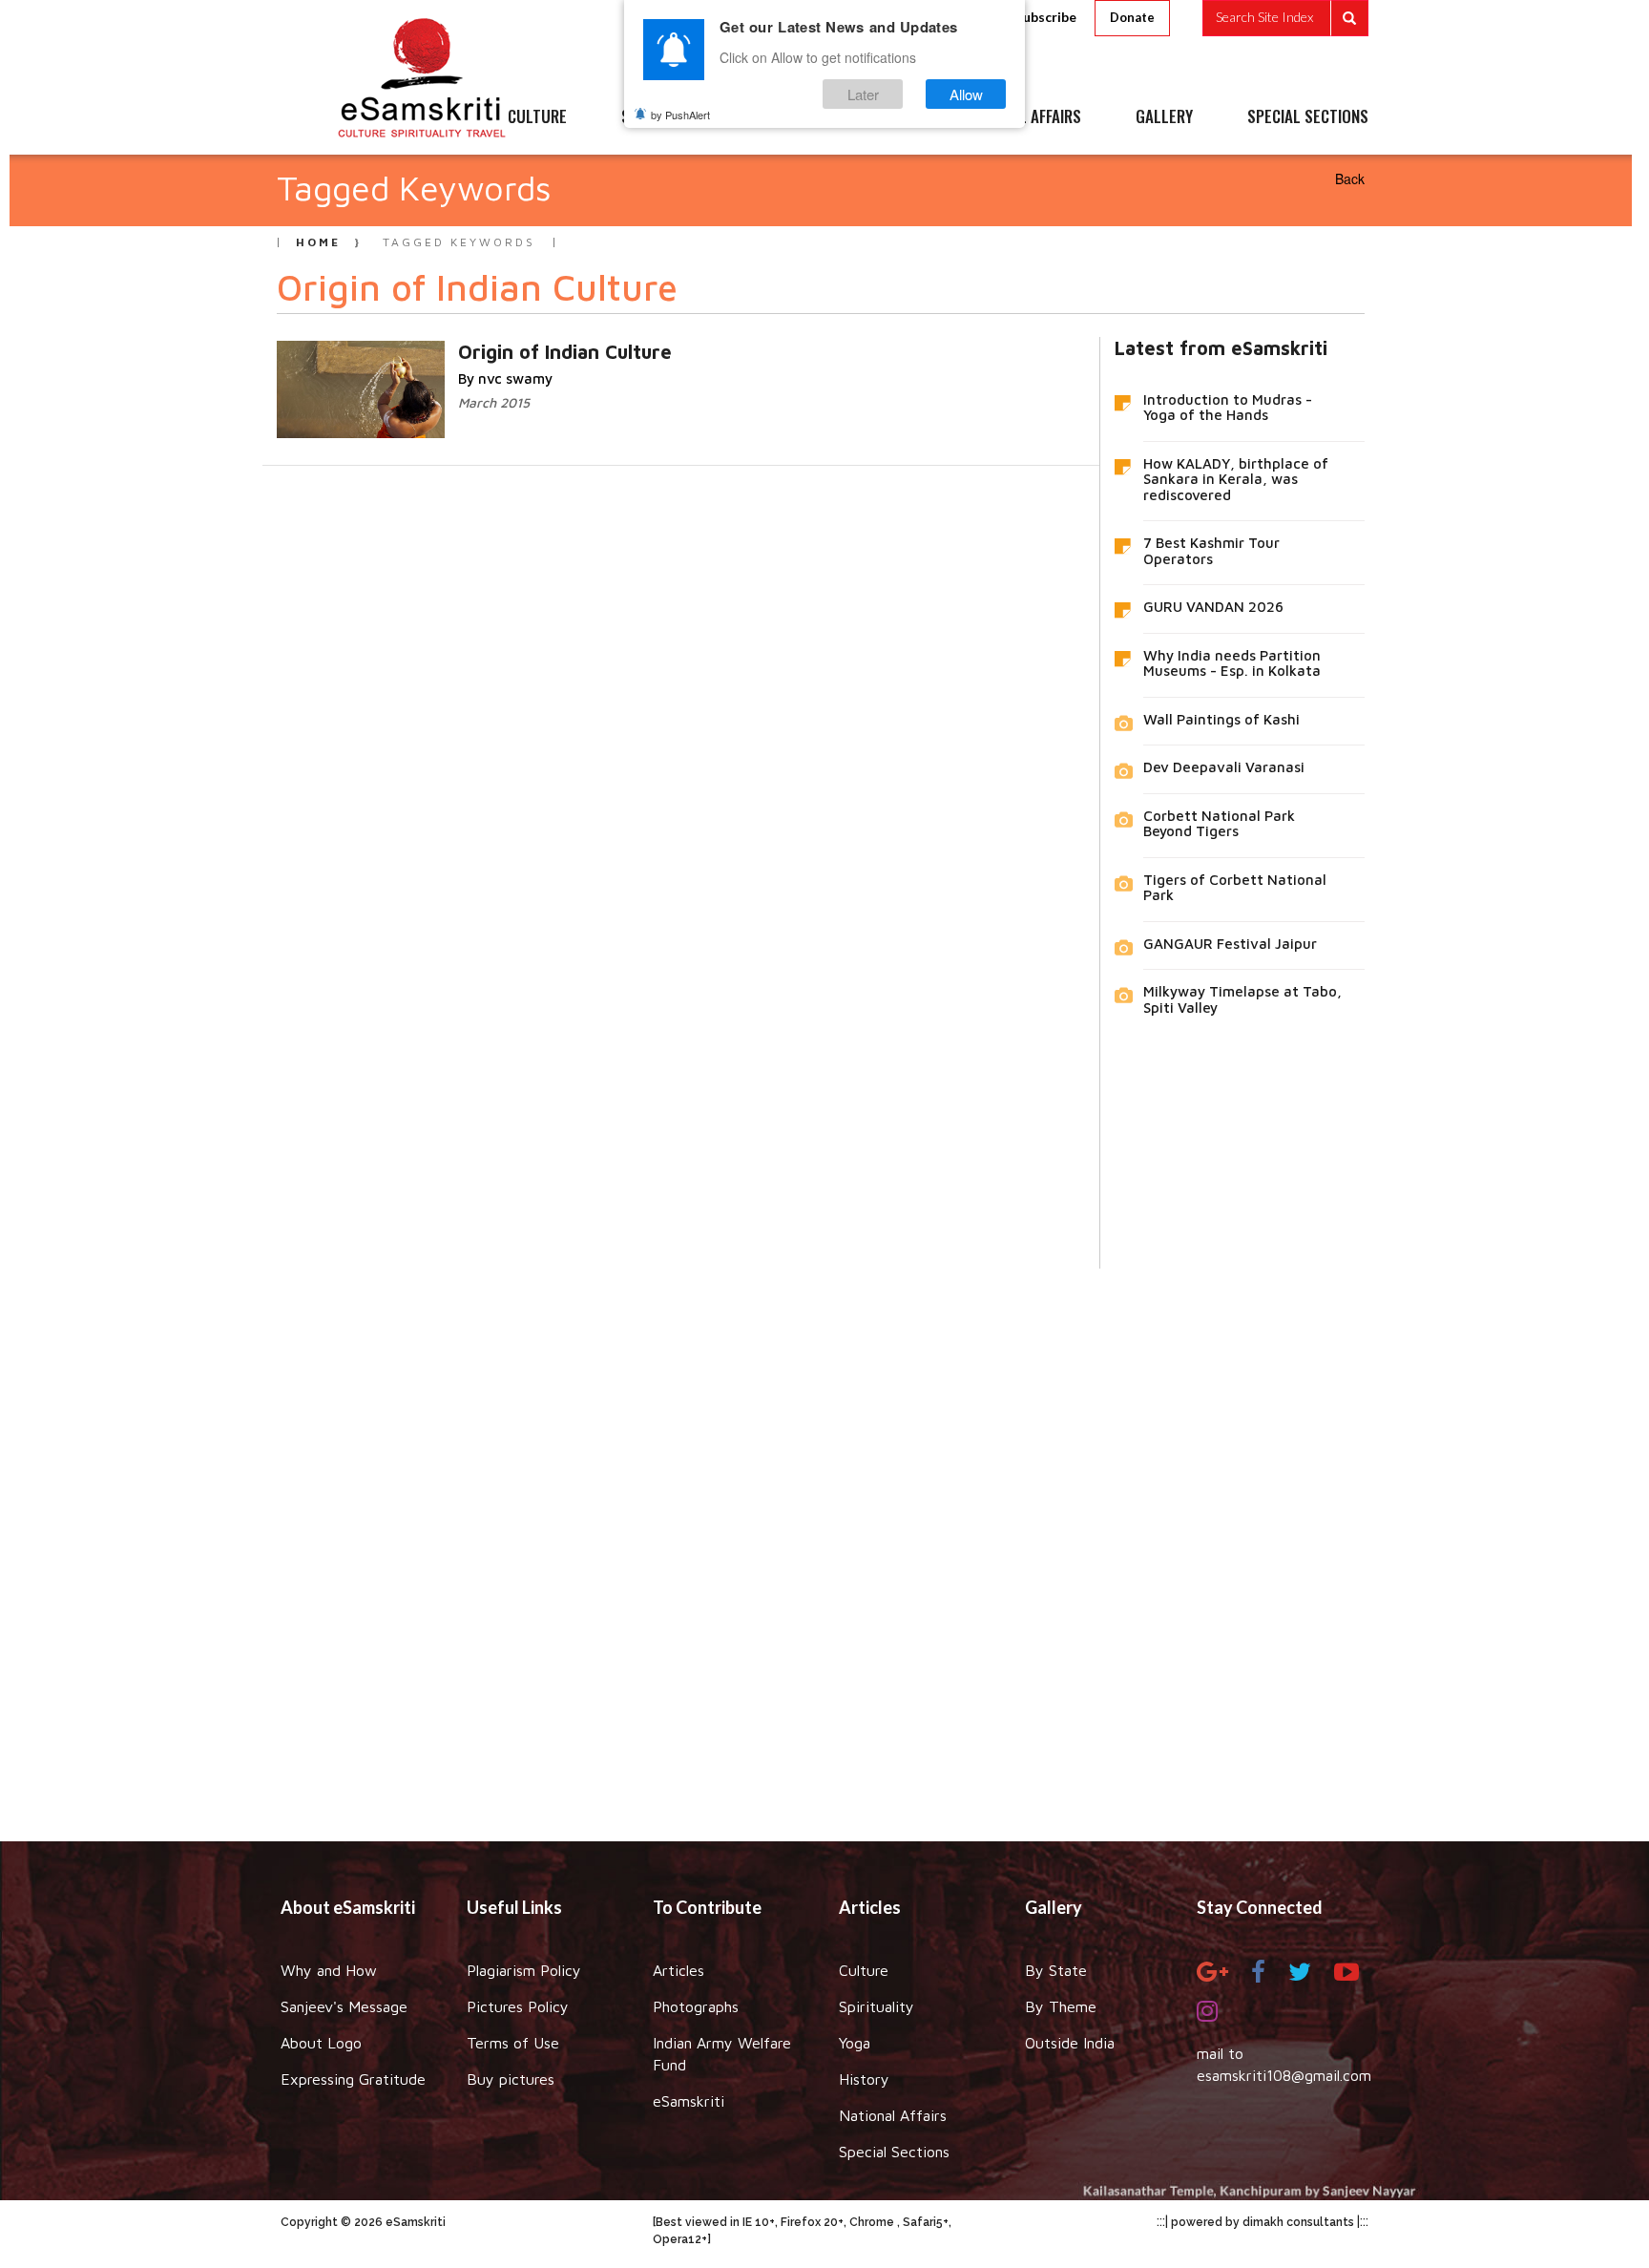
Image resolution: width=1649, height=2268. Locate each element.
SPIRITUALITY (665, 117)
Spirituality (877, 2006)
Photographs (696, 2006)
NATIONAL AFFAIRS (1023, 117)
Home (318, 242)
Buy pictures (511, 2079)
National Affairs (893, 2115)
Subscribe (1046, 17)
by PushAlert (680, 115)
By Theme (1061, 2006)
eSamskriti (689, 2101)
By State (1056, 1970)
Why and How (329, 1970)
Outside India (1070, 2043)
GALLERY (1164, 117)
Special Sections (894, 2152)
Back (1350, 178)
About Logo (321, 2043)
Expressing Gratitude (353, 2079)
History (864, 2079)
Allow (966, 94)
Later (863, 94)
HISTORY (881, 117)
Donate (1132, 17)
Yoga (855, 2043)
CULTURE (537, 117)
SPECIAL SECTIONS (1308, 117)
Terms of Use (513, 2043)
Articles (678, 1970)
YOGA (781, 117)
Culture (864, 1970)
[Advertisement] (824, 1541)
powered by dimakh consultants (1263, 2222)
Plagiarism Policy (524, 1970)
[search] (1285, 18)
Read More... (487, 351)
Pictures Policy (518, 2006)
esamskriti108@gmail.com (1284, 2075)
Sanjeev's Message (344, 2006)
